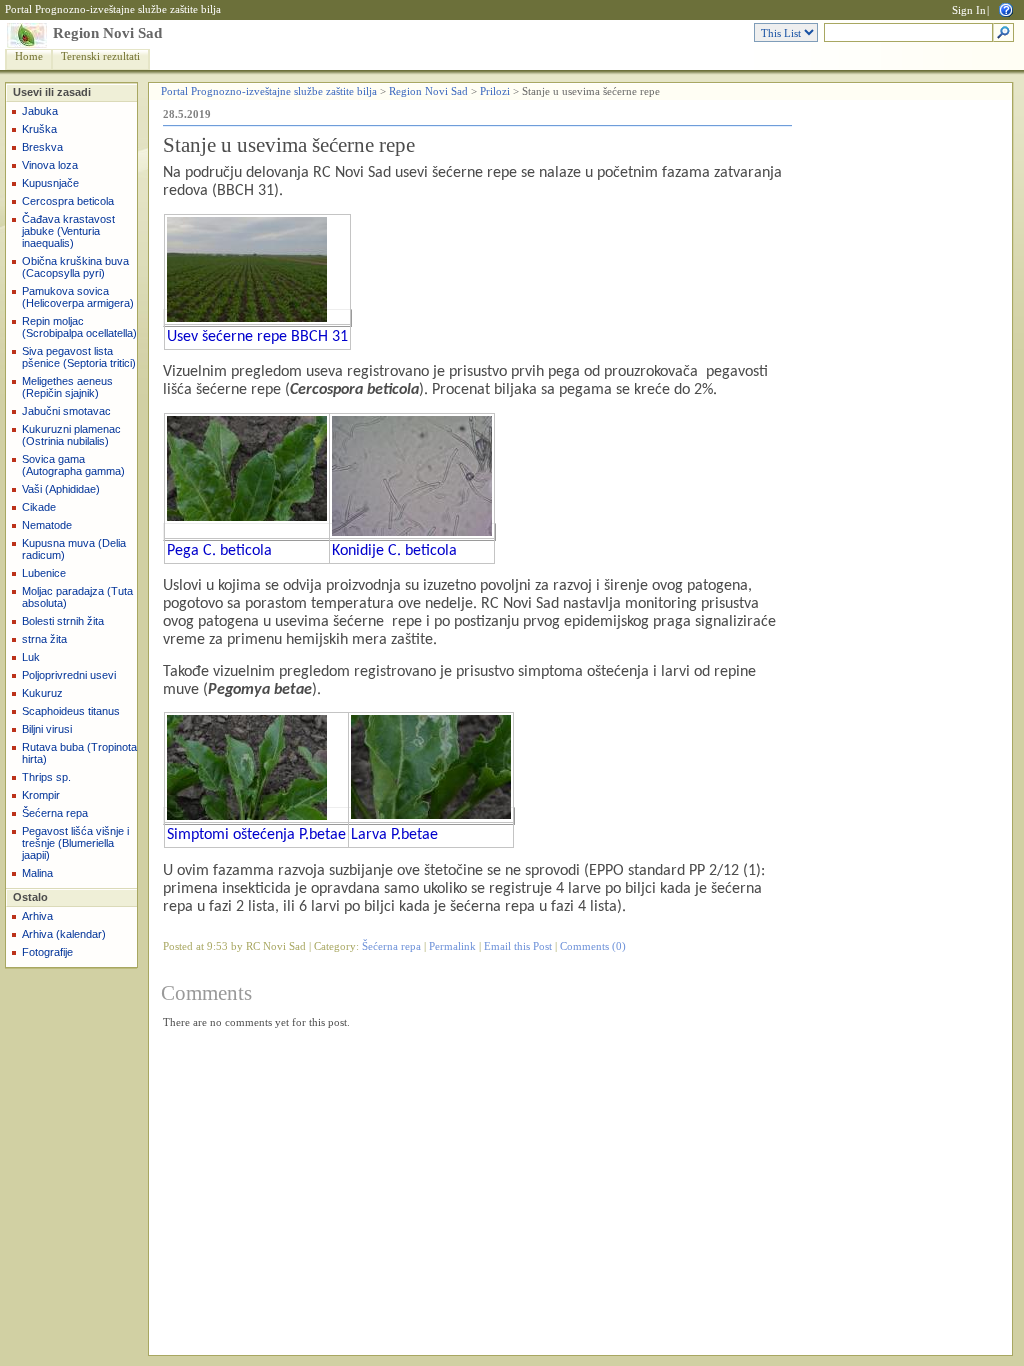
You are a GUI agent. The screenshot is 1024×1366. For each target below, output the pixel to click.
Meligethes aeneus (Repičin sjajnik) (67, 387)
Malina (37, 873)
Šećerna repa (55, 813)
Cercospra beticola (68, 201)
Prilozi (495, 91)
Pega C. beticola (219, 551)
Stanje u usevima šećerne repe (289, 145)
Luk (31, 657)
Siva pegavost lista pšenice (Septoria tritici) (79, 357)
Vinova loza (50, 165)
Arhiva (37, 916)
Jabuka (40, 111)
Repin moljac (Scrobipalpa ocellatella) (79, 327)
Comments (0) (593, 946)
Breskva (42, 147)
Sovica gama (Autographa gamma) (73, 465)
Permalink (452, 946)
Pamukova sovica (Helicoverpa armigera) (78, 297)
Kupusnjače (50, 183)
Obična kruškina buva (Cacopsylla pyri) (75, 267)
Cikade (39, 507)
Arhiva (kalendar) (64, 934)
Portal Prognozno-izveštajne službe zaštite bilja (113, 9)
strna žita (44, 639)
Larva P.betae (394, 835)
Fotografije (47, 952)
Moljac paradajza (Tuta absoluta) (77, 597)
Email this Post (518, 946)
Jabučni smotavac (66, 411)
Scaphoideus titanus (71, 711)
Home (29, 56)
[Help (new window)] (1006, 8)
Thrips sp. (46, 777)
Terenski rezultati (100, 56)
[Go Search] (1003, 33)
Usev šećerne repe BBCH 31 (257, 337)
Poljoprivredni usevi (69, 675)
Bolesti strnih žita (63, 621)
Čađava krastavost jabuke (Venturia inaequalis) (68, 231)
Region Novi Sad (107, 33)
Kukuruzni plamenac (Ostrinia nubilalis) (71, 435)
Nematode (47, 525)
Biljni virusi (47, 729)
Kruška (39, 129)
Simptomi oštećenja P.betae (256, 835)
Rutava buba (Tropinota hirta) (79, 753)
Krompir (41, 795)
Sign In (969, 10)
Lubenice (44, 573)
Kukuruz (42, 693)
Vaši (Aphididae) (61, 489)
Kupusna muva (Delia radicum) (74, 549)
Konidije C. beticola (394, 551)
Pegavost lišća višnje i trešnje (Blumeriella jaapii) (75, 843)
